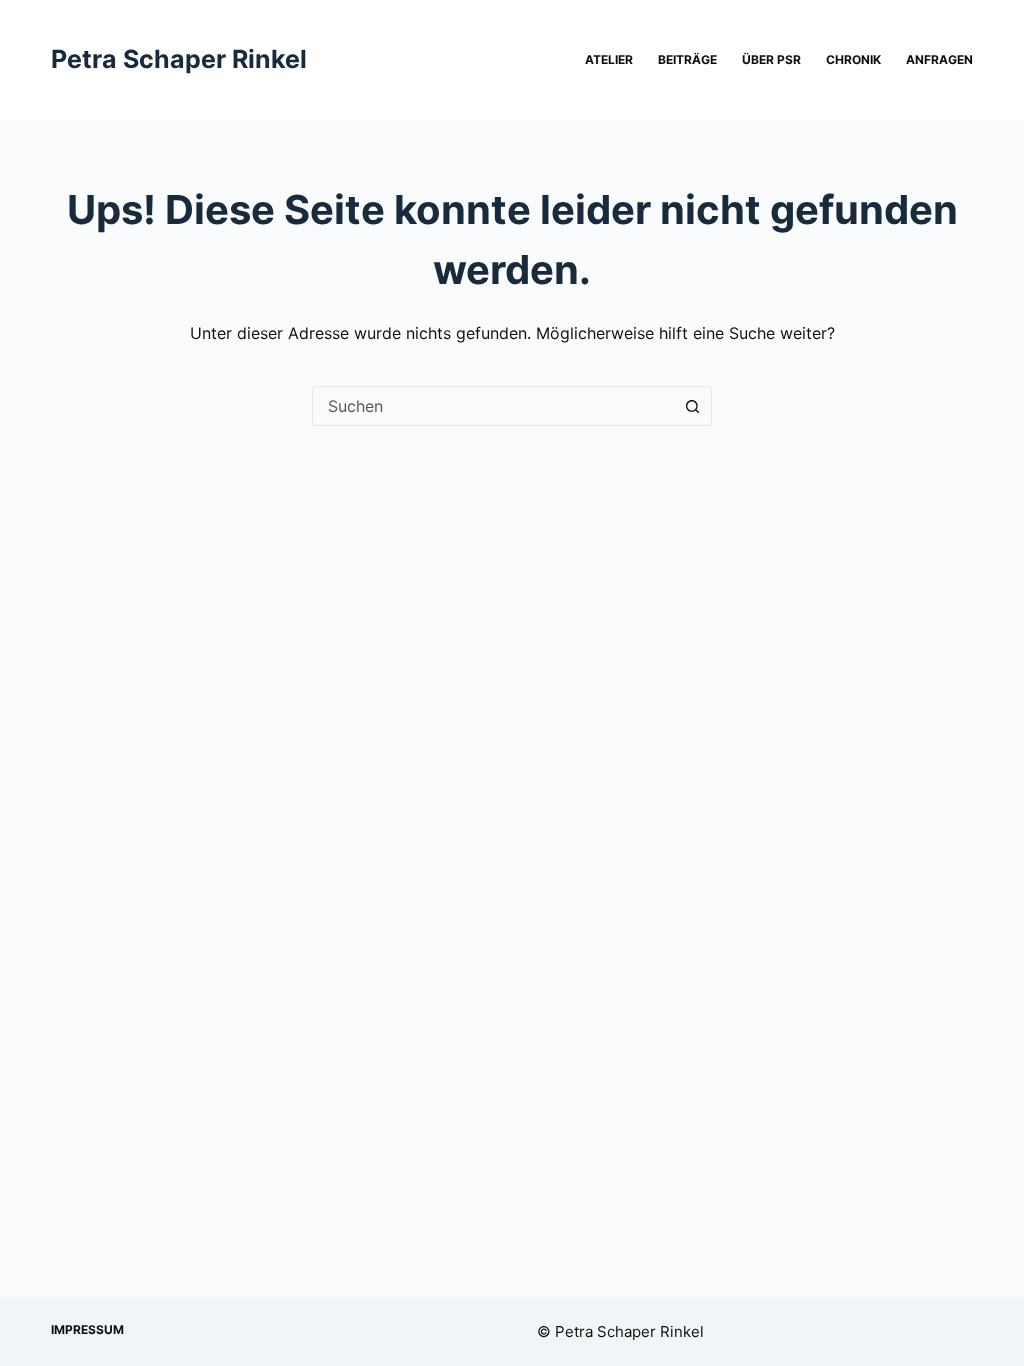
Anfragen (939, 59)
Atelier (609, 59)
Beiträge (687, 59)
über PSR (771, 59)
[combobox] (493, 406)
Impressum (87, 1329)
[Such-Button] (692, 406)
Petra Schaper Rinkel (179, 59)
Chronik (853, 59)
